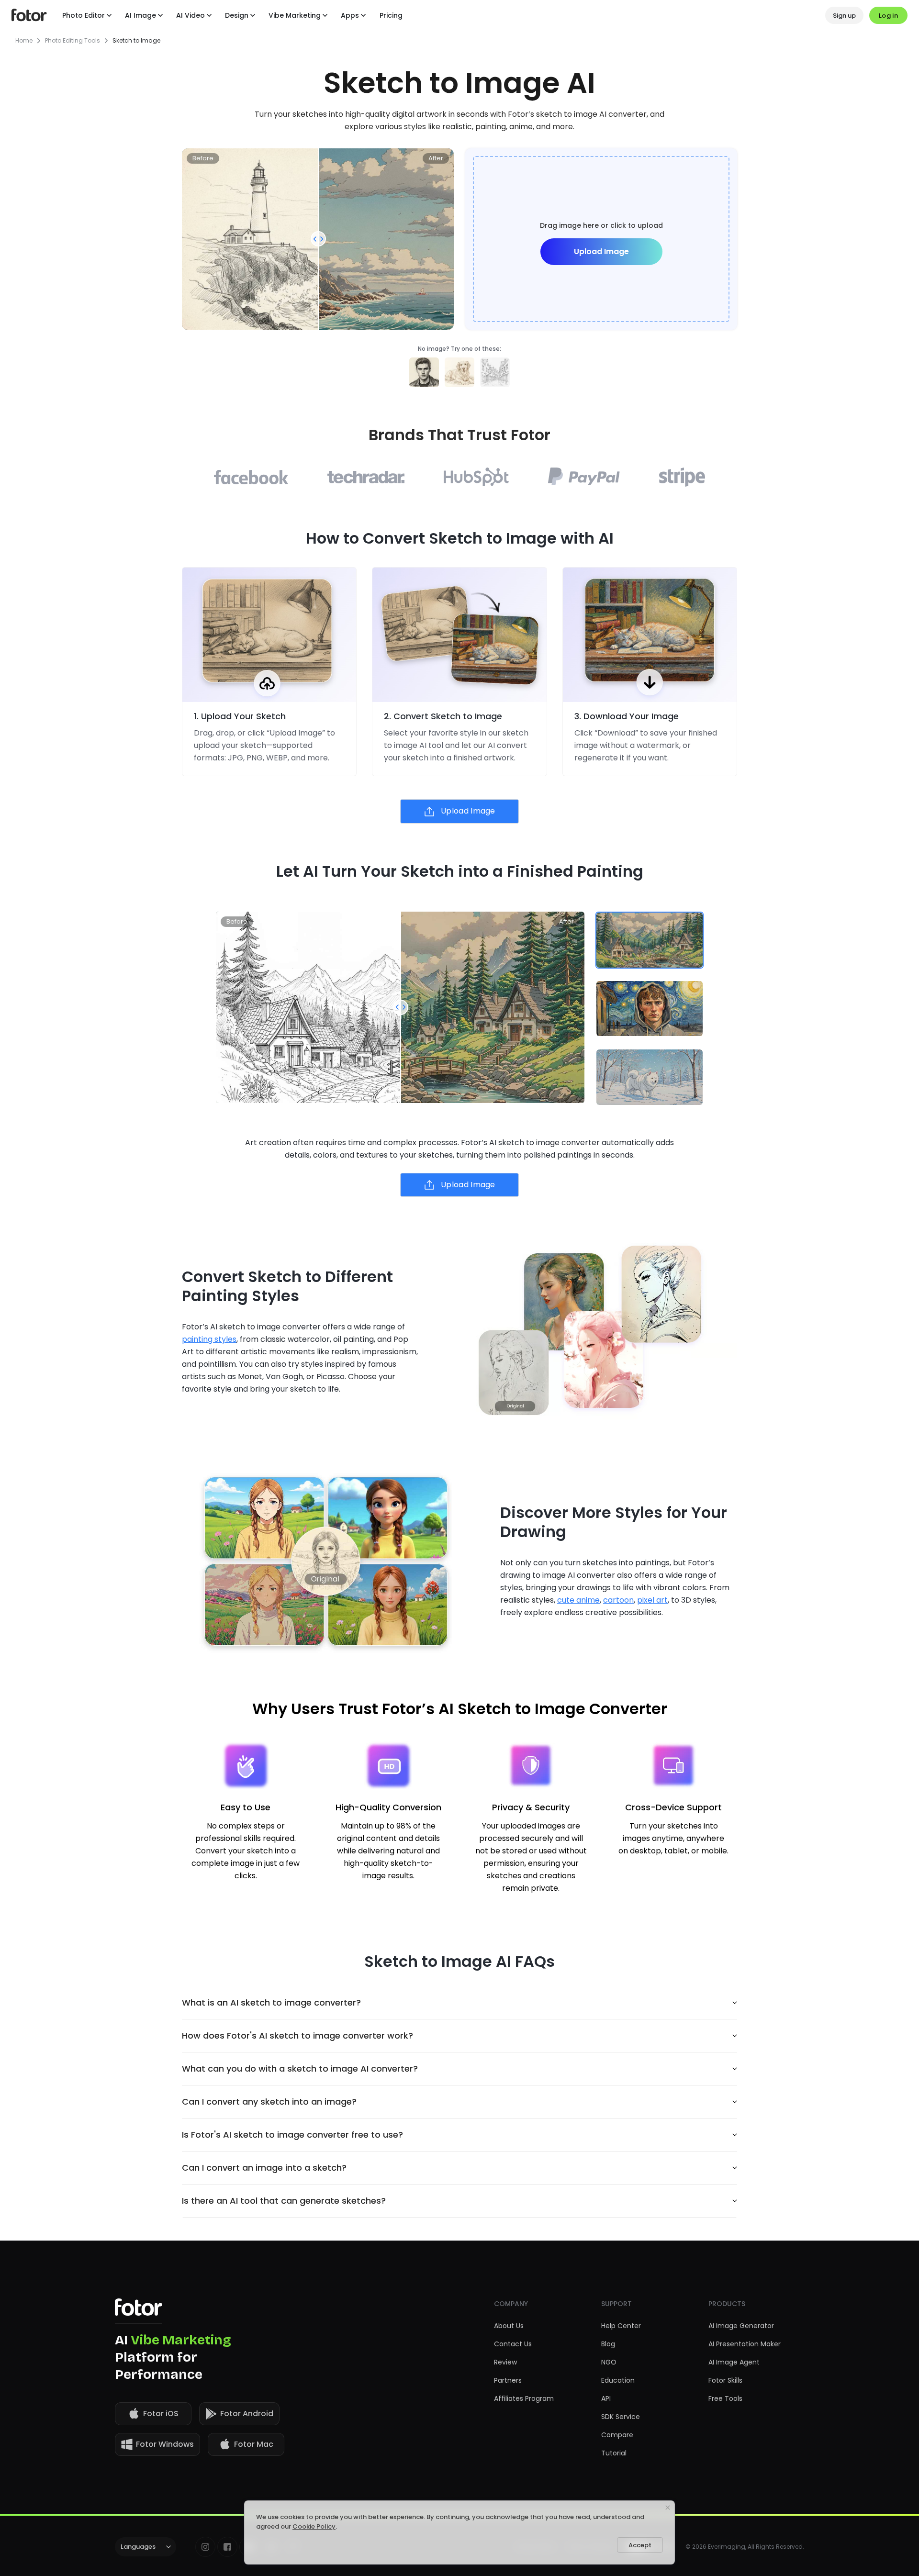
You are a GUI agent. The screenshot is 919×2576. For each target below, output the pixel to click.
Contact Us (513, 2344)
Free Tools (725, 2398)
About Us (509, 2326)
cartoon (618, 1600)
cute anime (578, 1600)
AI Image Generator (741, 2326)
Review (505, 2362)
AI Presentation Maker (745, 2344)
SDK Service (621, 2417)
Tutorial (614, 2453)
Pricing (391, 15)
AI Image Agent (734, 2362)
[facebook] (227, 2547)
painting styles (209, 1339)
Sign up (844, 16)
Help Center (621, 2326)
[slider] (318, 239)
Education (618, 2380)
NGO (609, 2362)
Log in (888, 16)
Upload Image (601, 251)
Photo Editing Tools (73, 41)
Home (24, 41)
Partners (508, 2380)
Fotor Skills (725, 2380)
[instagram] (205, 2547)
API (606, 2398)
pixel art (652, 1600)
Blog (608, 2344)
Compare (617, 2435)
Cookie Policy (314, 2526)
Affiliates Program (524, 2398)
